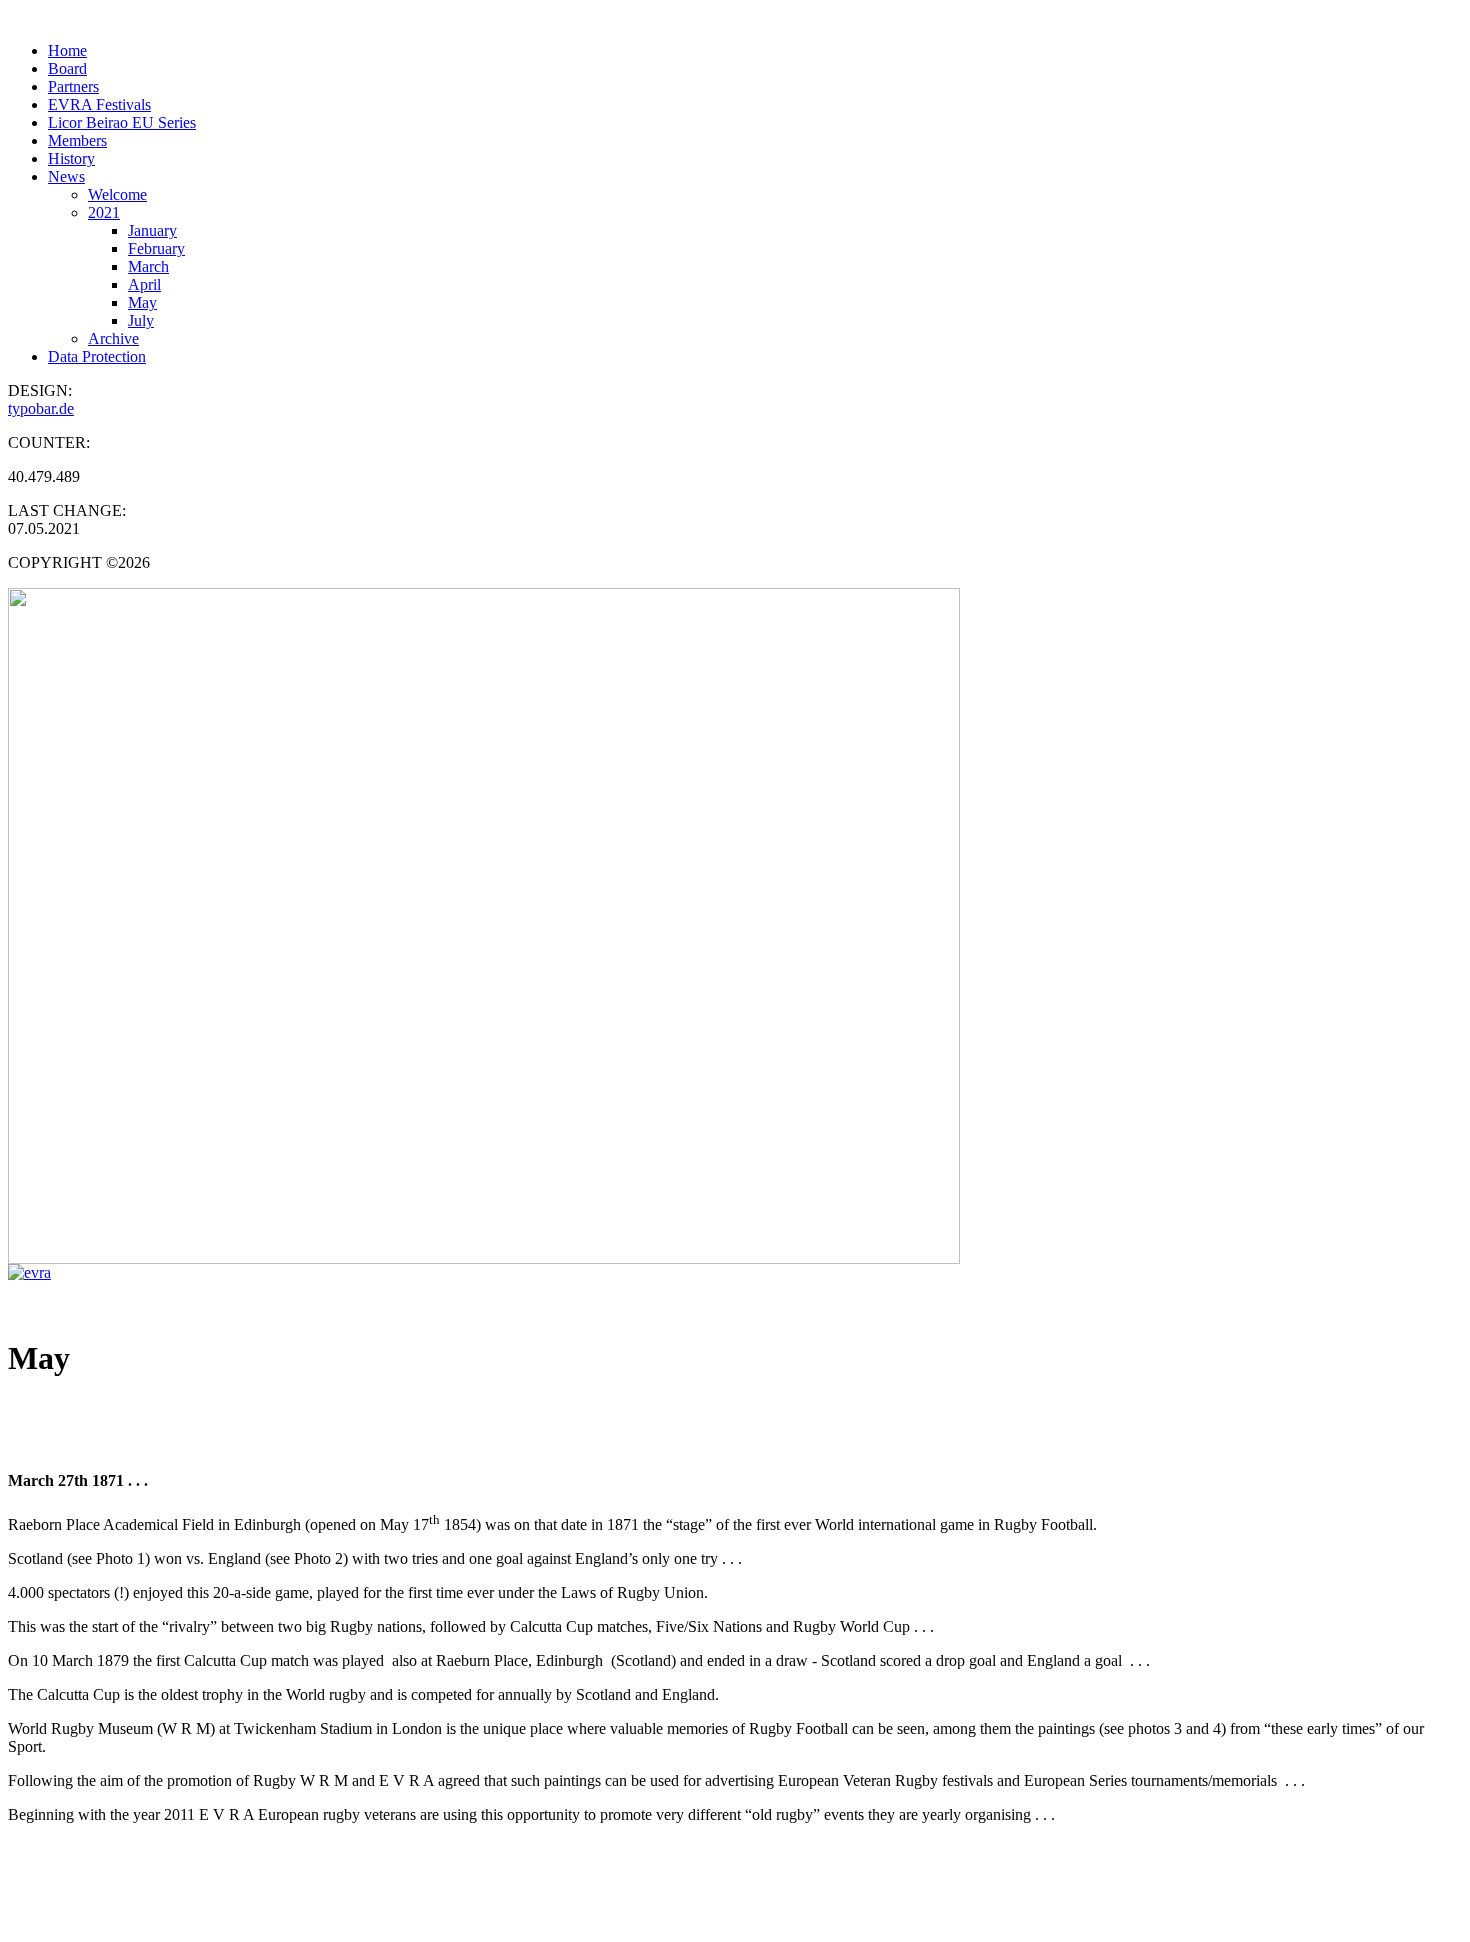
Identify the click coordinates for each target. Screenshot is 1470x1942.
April (144, 284)
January (152, 230)
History (71, 158)
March (148, 266)
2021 (104, 212)
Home (67, 50)
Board (67, 68)
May (142, 302)
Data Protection (97, 356)
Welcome (117, 194)
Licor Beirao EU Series (122, 122)
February (156, 248)
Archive (113, 338)
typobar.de (41, 408)
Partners (73, 86)
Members (77, 140)
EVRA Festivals (99, 104)
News (66, 176)
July (141, 320)
